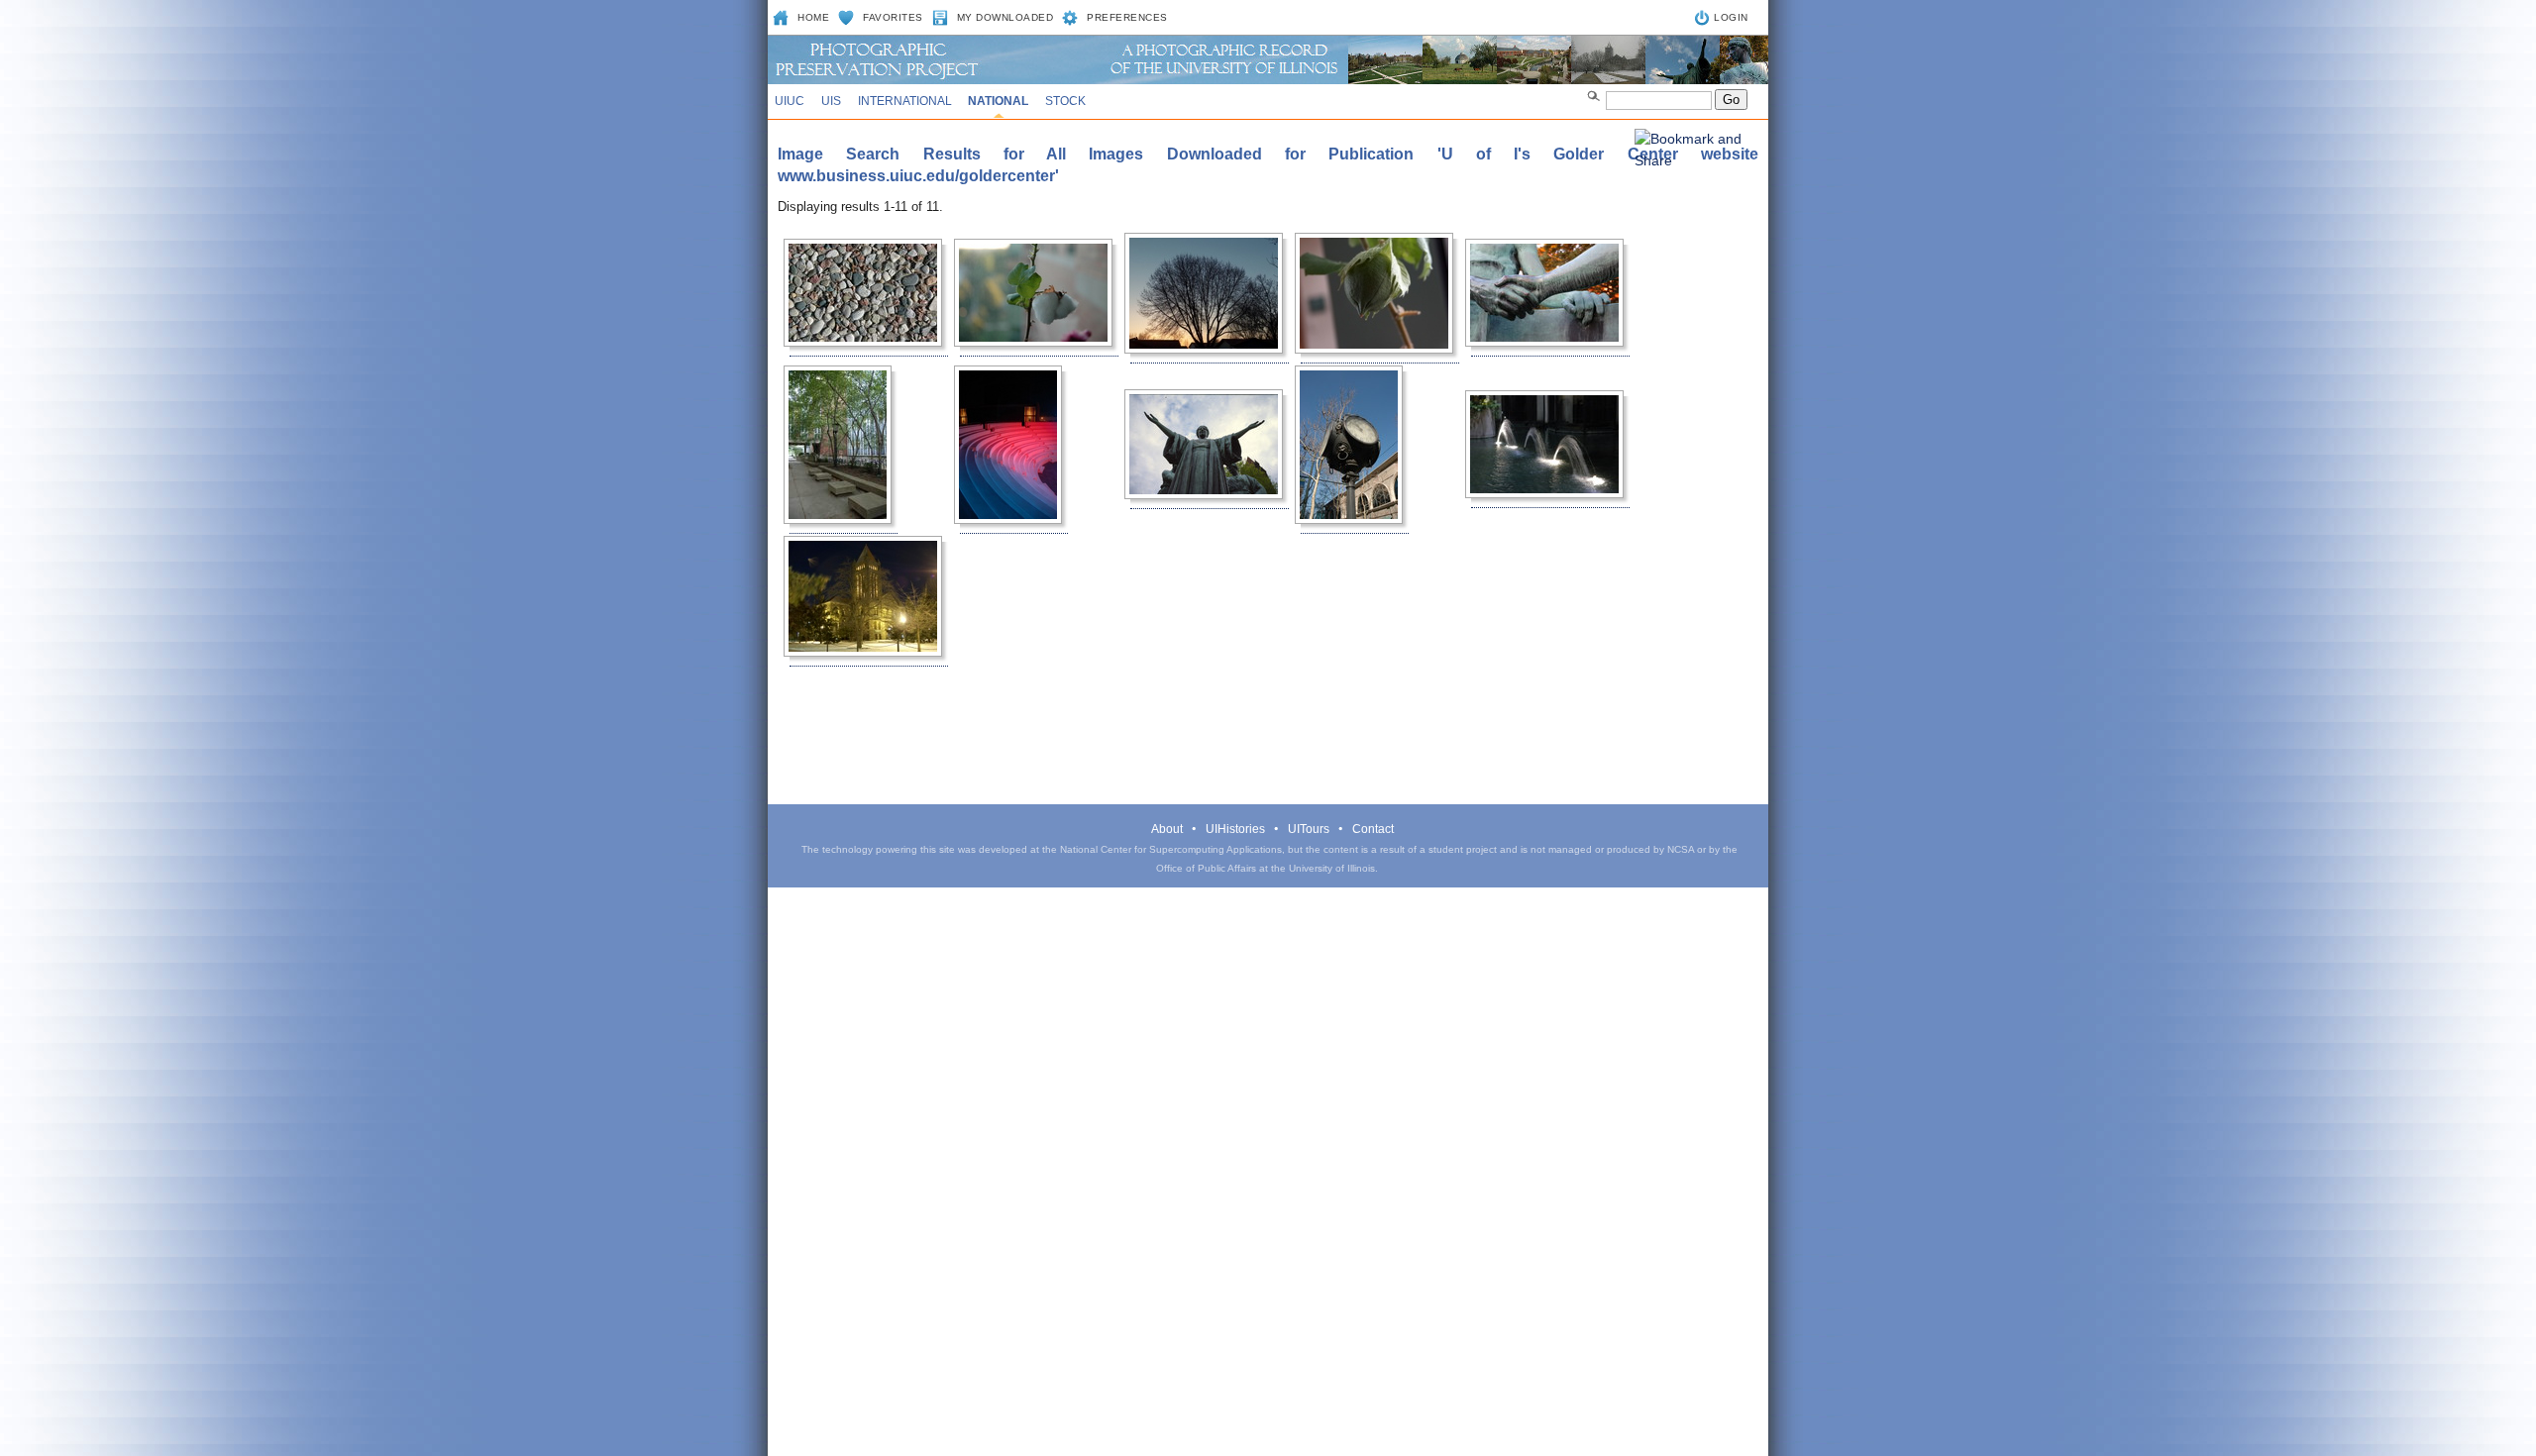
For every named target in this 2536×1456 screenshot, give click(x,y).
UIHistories (1235, 829)
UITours (1309, 829)
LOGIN (1731, 17)
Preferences (1127, 17)
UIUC (790, 101)
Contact (1373, 829)
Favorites (893, 17)
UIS (831, 101)
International (905, 101)
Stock (1065, 101)
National (998, 101)
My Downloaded (1005, 17)
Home (813, 17)
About (1167, 829)
